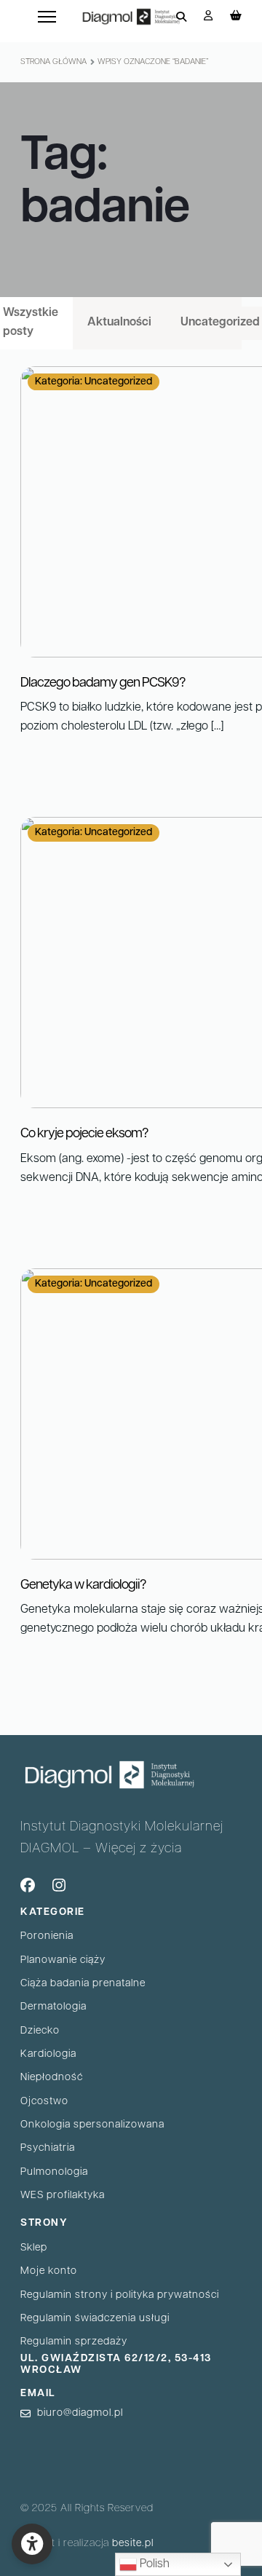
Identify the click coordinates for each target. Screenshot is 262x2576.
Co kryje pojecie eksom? (84, 1134)
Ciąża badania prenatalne (83, 1984)
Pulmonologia (54, 2172)
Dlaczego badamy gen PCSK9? (103, 684)
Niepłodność (52, 2078)
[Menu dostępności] (32, 2544)
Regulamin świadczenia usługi (95, 2319)
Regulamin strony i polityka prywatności (120, 2295)
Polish (153, 2564)
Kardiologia (48, 2054)
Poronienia (47, 1936)
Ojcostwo (44, 2102)
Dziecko (40, 2031)
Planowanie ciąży (63, 1960)
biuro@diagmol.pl (80, 2413)
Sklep (34, 2248)
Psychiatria (48, 2148)
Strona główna (53, 62)
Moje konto (49, 2271)
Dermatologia (53, 2007)
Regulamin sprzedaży (74, 2342)
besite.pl (133, 2544)
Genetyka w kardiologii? (83, 1586)
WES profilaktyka (63, 2196)
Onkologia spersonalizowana (92, 2125)
